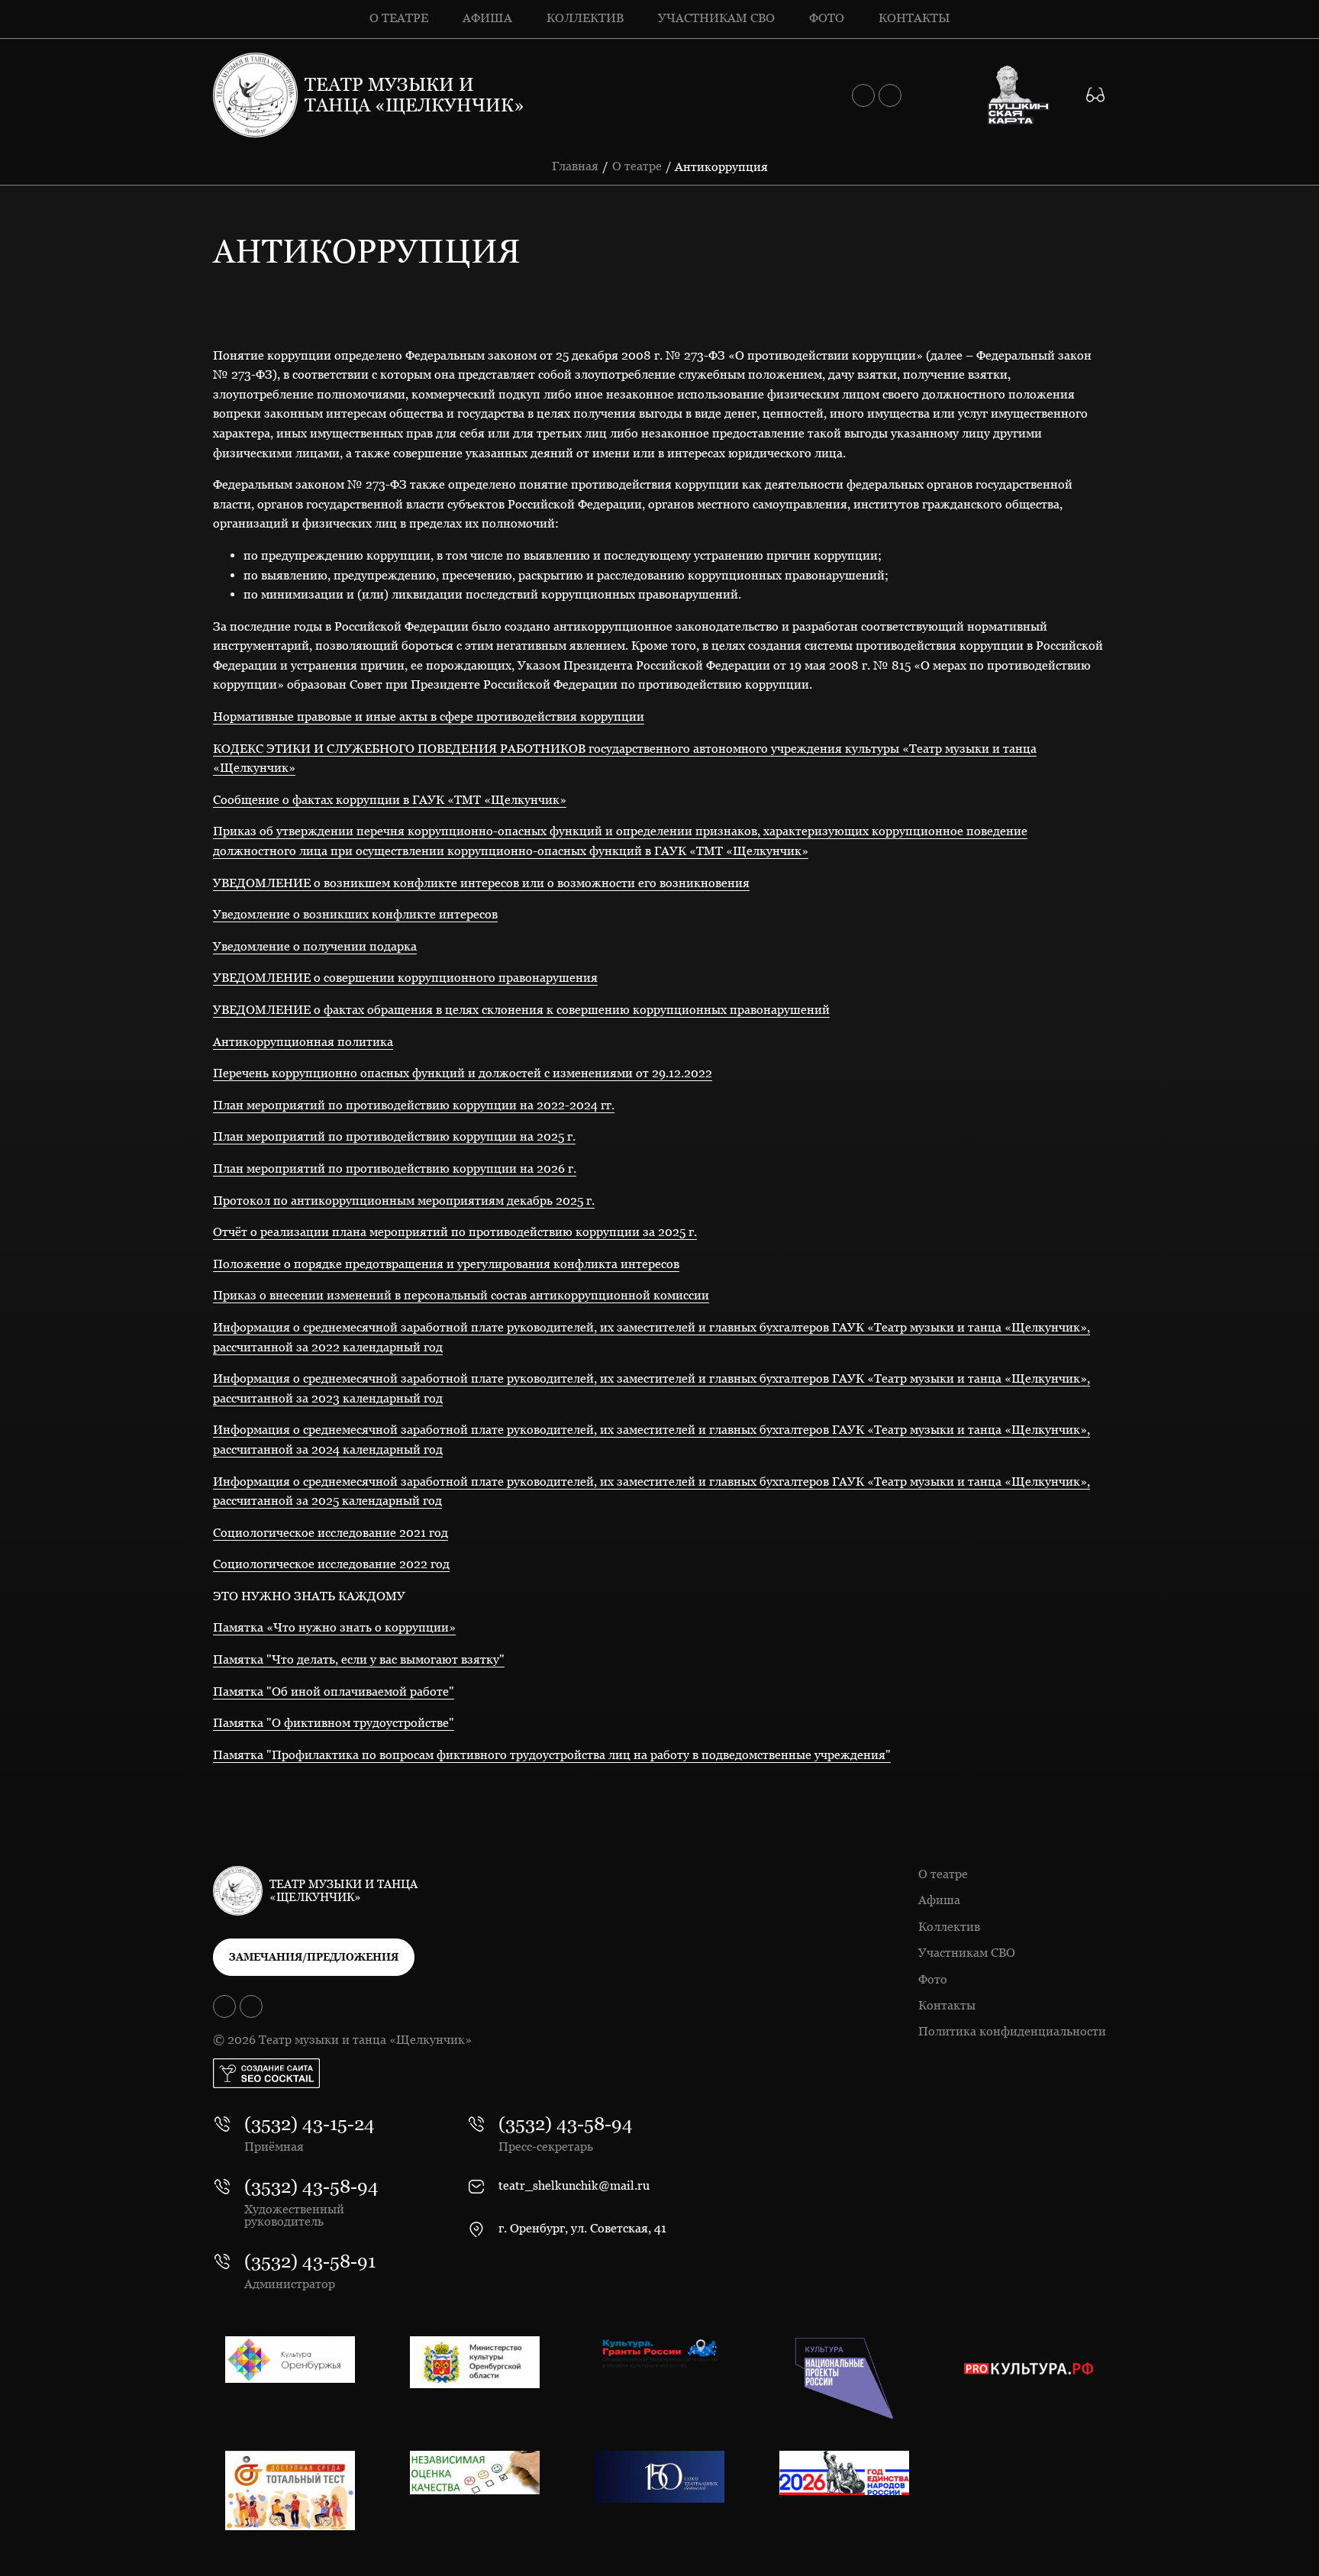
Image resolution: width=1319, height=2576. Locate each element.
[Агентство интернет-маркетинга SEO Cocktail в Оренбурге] (266, 2073)
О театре (399, 18)
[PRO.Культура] (1029, 2369)
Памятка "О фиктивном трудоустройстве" (334, 1723)
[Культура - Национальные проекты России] (844, 2378)
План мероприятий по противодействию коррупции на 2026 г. (395, 1169)
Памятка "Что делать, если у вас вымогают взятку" (359, 1659)
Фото (827, 18)
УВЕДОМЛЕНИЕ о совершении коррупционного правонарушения (405, 978)
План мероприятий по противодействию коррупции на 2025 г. (394, 1136)
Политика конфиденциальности (1012, 2031)
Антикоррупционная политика (303, 1042)
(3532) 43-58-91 (310, 2261)
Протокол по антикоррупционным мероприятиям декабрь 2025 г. (404, 1201)
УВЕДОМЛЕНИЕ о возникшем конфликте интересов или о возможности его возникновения (481, 883)
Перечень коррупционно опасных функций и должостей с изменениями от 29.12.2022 (463, 1073)
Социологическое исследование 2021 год (331, 1533)
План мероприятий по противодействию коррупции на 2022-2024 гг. (414, 1105)
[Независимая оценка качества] (475, 2473)
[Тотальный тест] (290, 2490)
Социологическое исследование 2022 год (331, 1564)
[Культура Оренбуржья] (290, 2360)
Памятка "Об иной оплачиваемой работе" (334, 1692)
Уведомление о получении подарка (315, 946)
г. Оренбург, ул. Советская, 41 (582, 2229)
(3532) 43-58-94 (311, 2187)
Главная (575, 166)
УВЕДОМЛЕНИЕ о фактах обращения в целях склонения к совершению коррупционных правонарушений (521, 1010)
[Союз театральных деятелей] (659, 2477)
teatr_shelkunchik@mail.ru (574, 2186)
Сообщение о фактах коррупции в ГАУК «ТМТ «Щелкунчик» (390, 800)
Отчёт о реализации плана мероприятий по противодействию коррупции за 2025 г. (455, 1232)
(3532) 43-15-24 (310, 2124)
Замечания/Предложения (314, 1957)
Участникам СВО (716, 18)
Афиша (487, 18)
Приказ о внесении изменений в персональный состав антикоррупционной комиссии (461, 1295)
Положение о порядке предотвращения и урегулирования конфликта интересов (446, 1264)
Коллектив (585, 18)
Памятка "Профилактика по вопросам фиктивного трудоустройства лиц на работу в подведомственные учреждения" (552, 1755)
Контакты (914, 18)
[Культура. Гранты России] (659, 2353)
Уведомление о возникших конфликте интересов (355, 914)
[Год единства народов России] (844, 2473)
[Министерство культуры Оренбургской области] (475, 2362)
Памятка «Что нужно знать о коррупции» (334, 1627)
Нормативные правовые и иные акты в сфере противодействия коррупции (429, 717)
